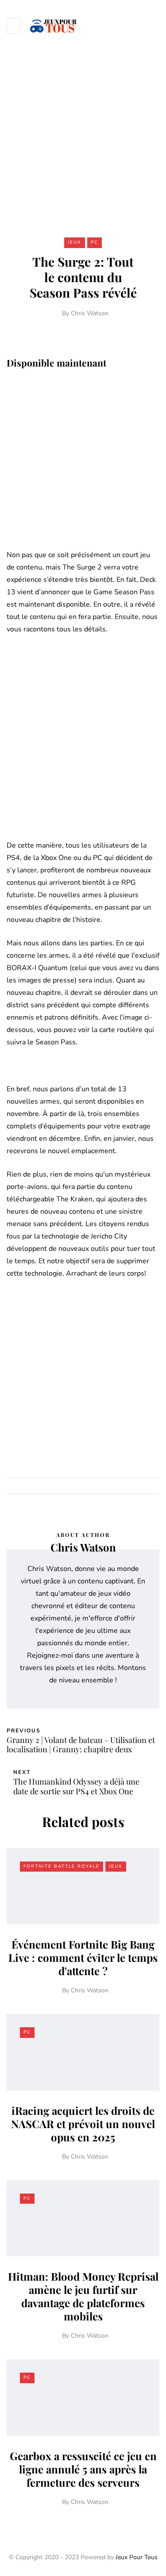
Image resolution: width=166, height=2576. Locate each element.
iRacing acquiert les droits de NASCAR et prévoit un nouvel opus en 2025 (83, 2124)
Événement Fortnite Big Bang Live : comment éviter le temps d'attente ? (83, 1957)
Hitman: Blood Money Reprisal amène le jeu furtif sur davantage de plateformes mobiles (83, 2296)
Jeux (75, 242)
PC (95, 242)
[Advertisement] (83, 138)
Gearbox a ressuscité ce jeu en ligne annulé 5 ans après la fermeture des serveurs (83, 2469)
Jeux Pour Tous (137, 2557)
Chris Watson (90, 313)
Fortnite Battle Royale (62, 1866)
